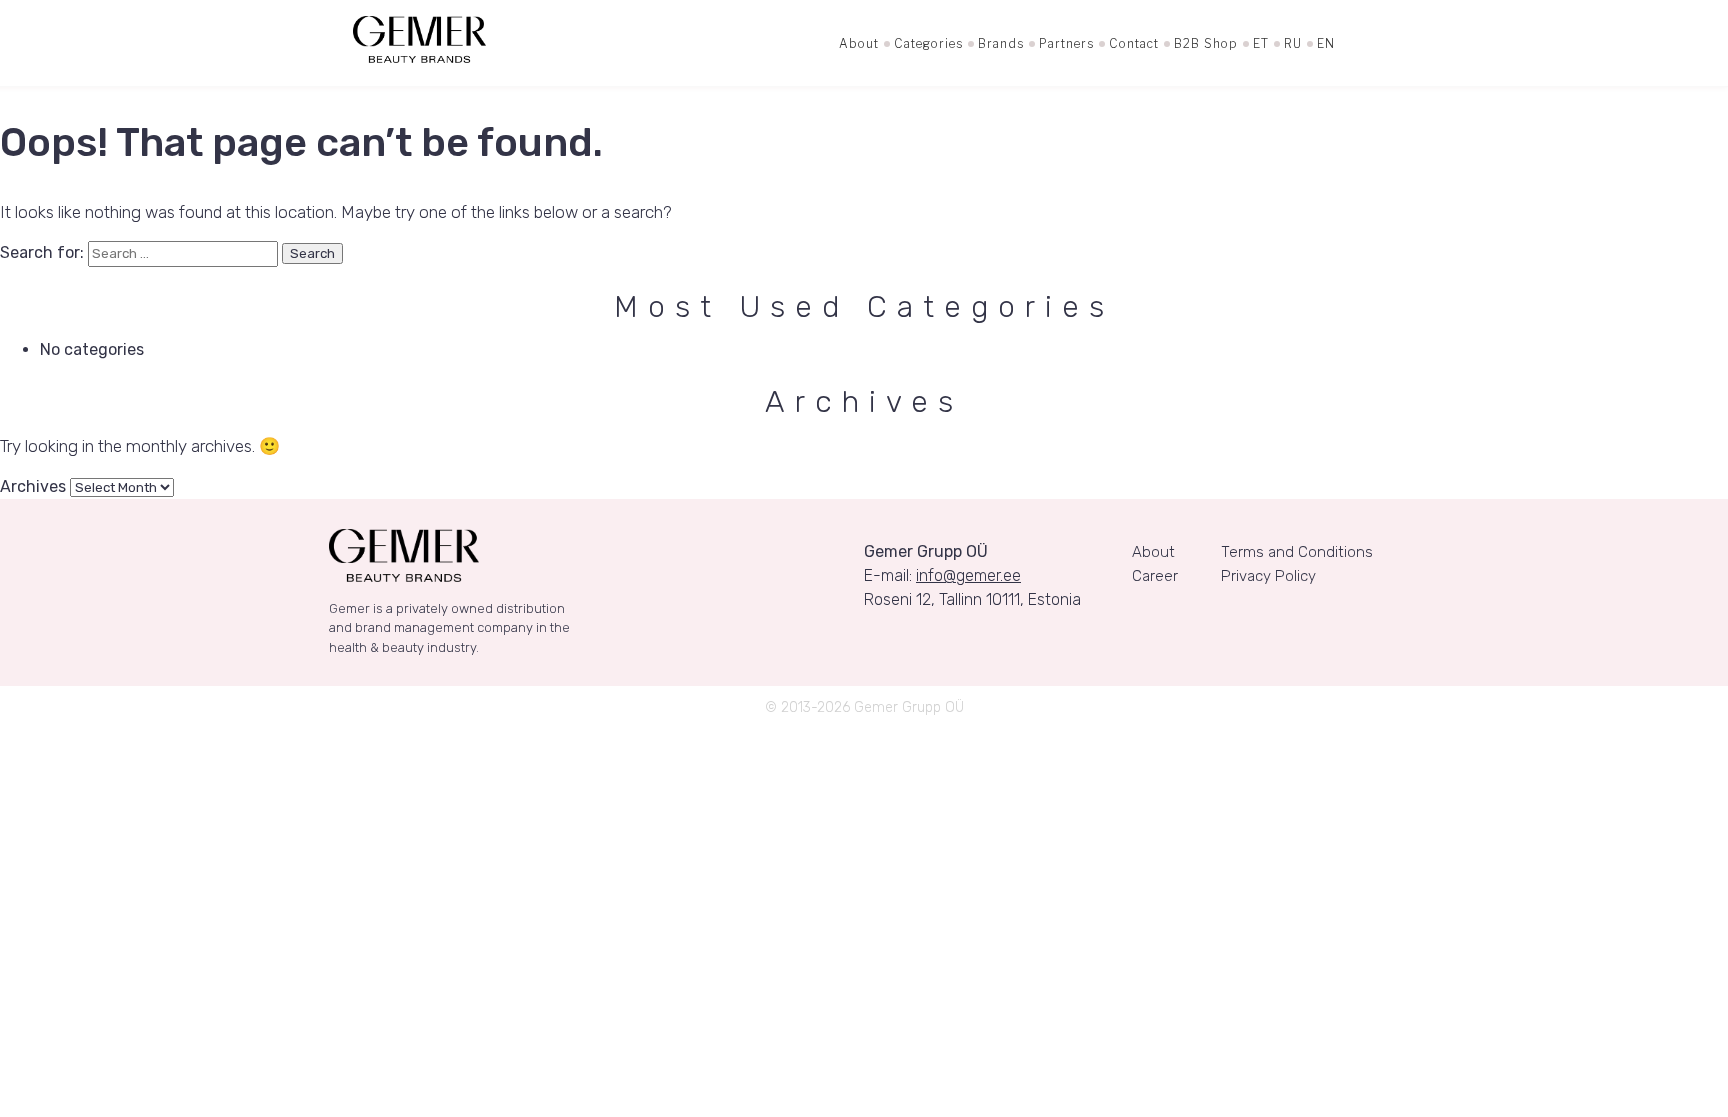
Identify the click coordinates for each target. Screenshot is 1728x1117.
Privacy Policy (1268, 576)
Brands (1001, 43)
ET (1261, 43)
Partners (1066, 43)
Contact (1134, 43)
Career (1155, 576)
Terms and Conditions (1297, 552)
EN (1326, 43)
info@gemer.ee (968, 575)
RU (1293, 43)
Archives (33, 486)
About (859, 43)
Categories (928, 43)
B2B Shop (1206, 43)
